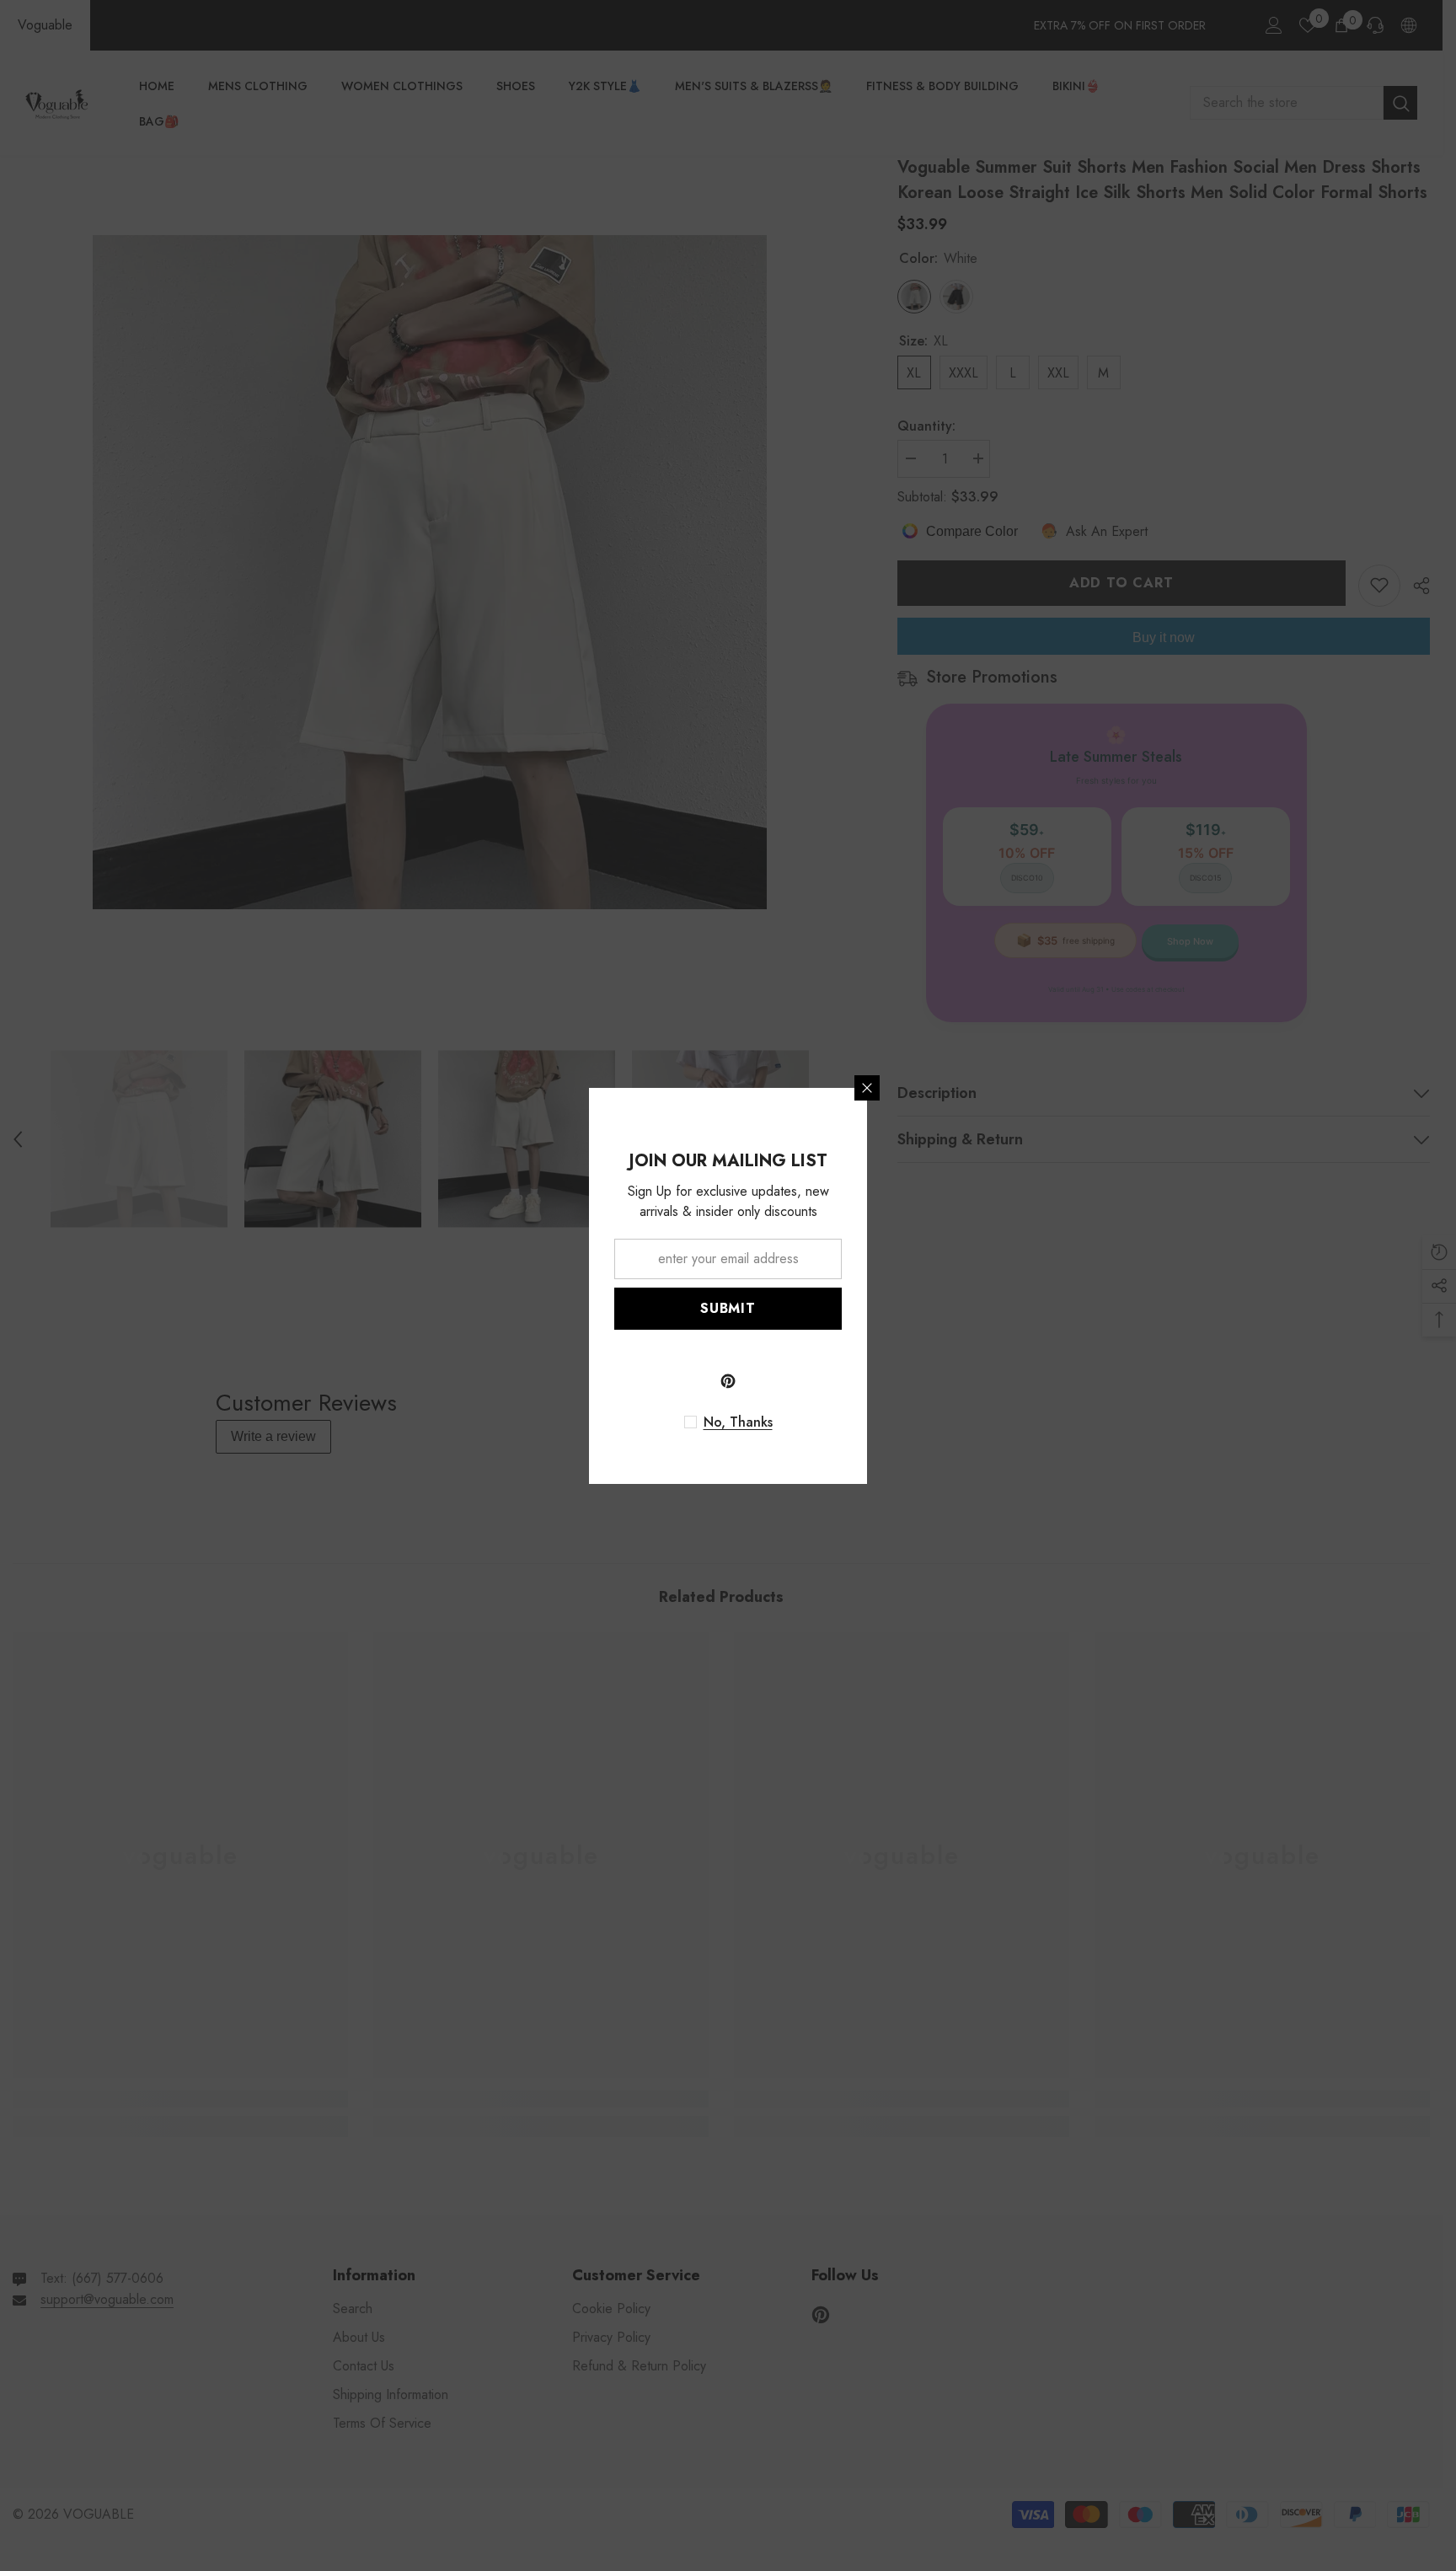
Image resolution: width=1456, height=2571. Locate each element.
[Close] (867, 1088)
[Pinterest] (728, 1381)
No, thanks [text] (738, 1422)
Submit (728, 1308)
